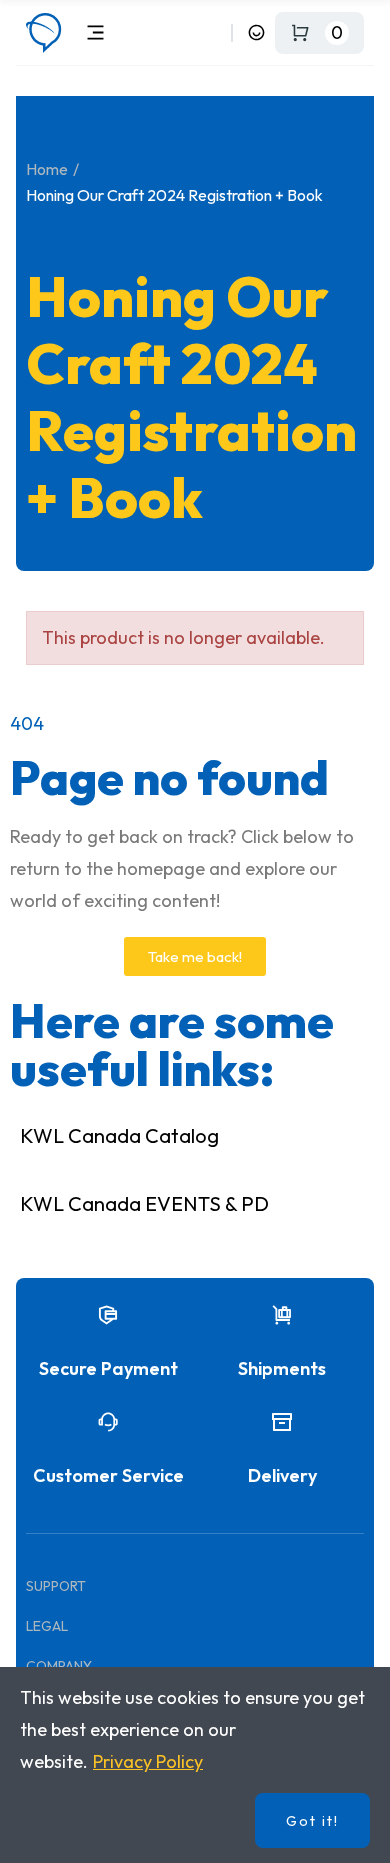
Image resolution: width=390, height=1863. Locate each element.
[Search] (212, 32)
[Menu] (95, 32)
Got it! (312, 1821)
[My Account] (256, 32)
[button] (195, 956)
